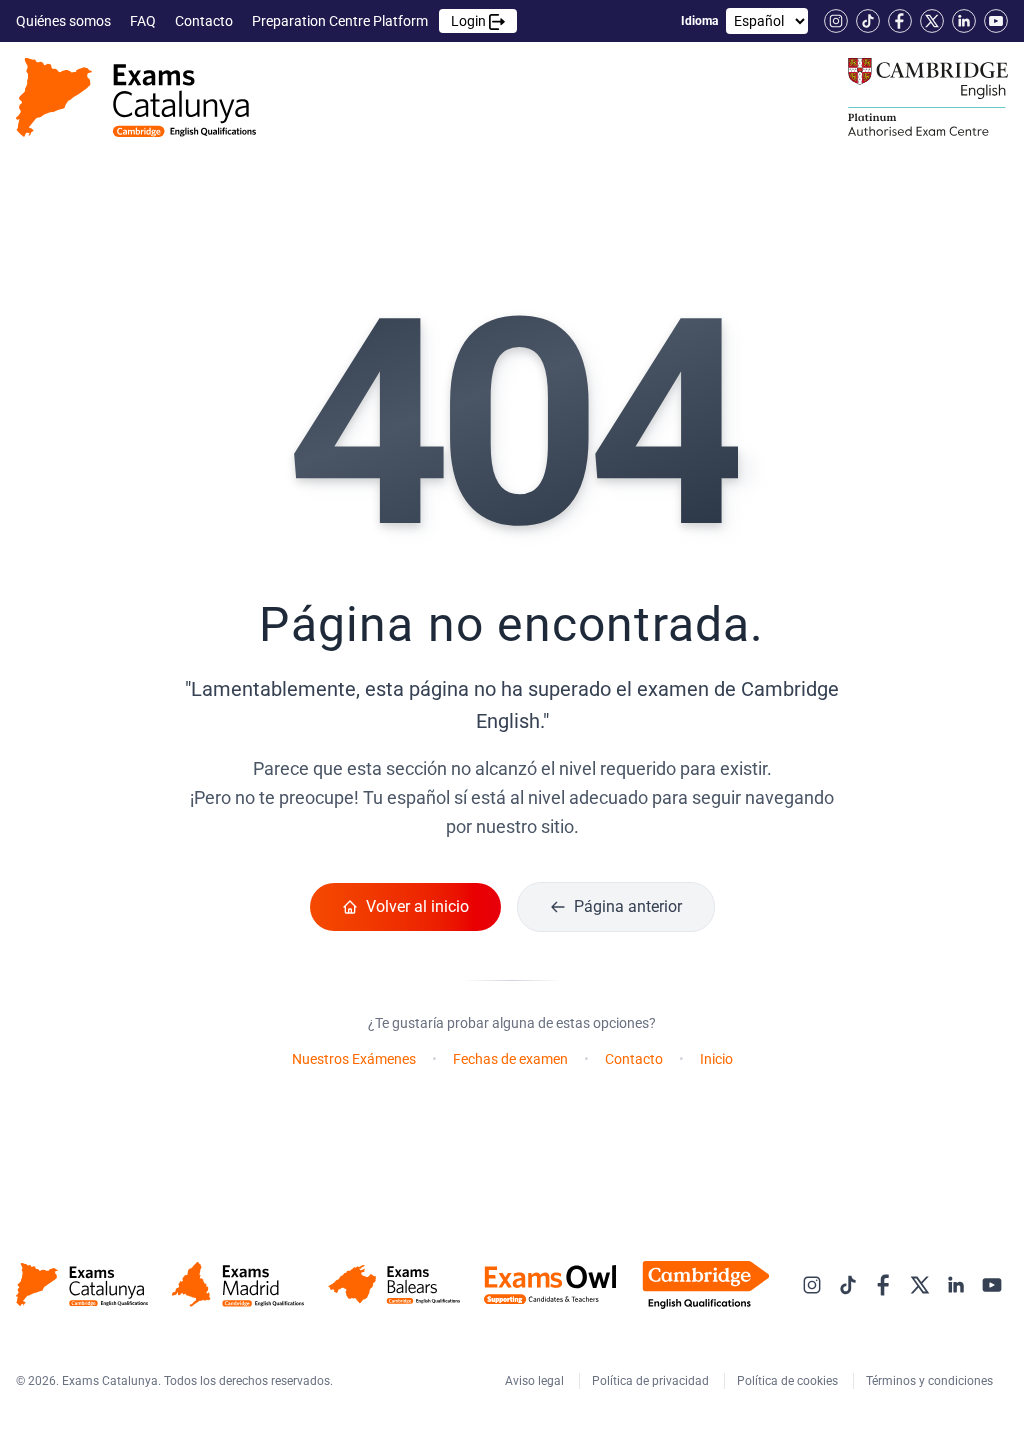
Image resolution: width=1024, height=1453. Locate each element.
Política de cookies (789, 1381)
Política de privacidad (652, 1381)
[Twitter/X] (932, 21)
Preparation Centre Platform (370, 21)
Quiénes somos (65, 21)
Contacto (205, 21)
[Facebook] (900, 21)
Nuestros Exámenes (354, 1059)
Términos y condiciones (931, 1381)
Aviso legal (536, 1381)
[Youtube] (996, 21)
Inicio (716, 1059)
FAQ (144, 21)
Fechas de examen (510, 1059)
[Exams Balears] (394, 1284)
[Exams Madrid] (238, 1284)
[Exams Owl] (550, 1284)
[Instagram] (836, 21)
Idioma (699, 21)
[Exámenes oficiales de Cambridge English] (136, 97)
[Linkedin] (964, 21)
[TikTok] (868, 21)
